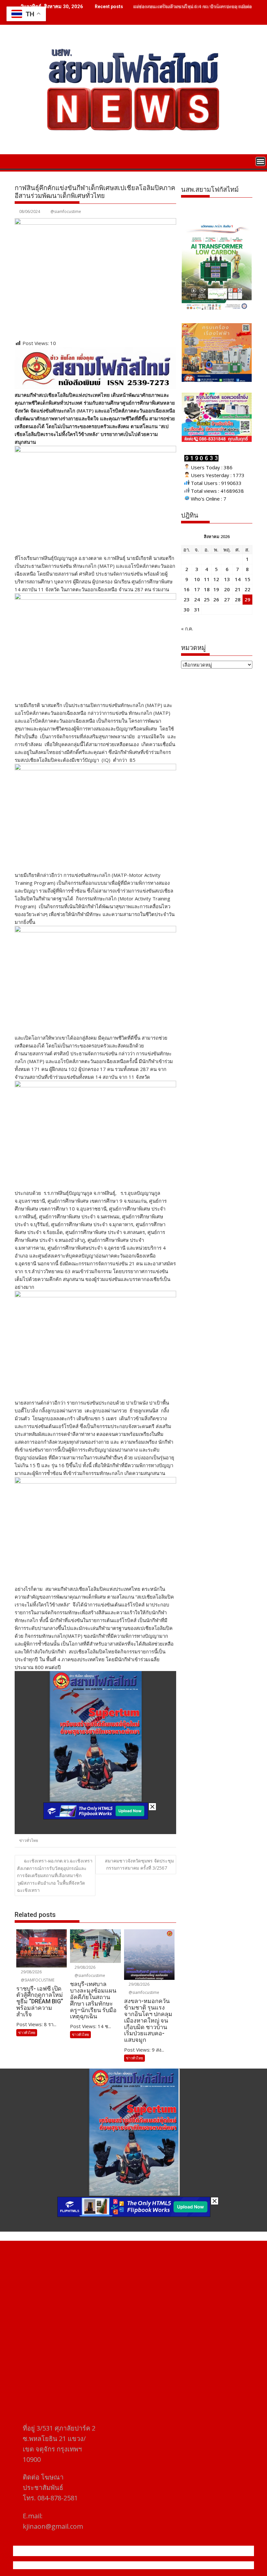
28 (238, 599)
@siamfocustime (66, 211)
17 (197, 589)
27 (227, 599)
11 (207, 579)
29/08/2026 (31, 1972)
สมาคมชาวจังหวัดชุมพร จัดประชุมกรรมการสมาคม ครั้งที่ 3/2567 (139, 1864)
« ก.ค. (187, 628)
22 (247, 589)
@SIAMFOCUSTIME (37, 1980)
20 (227, 589)
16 (187, 589)
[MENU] (260, 161)
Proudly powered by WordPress (90, 2565)
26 (216, 599)
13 (227, 579)
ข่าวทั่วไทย (29, 1840)
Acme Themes (197, 2565)
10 (197, 579)
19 (216, 589)
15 (247, 579)
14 (238, 579)
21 (238, 589)
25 (207, 599)
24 (197, 599)
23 (187, 599)
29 (247, 599)
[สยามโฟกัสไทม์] (21, 161)
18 (207, 589)
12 (216, 579)
